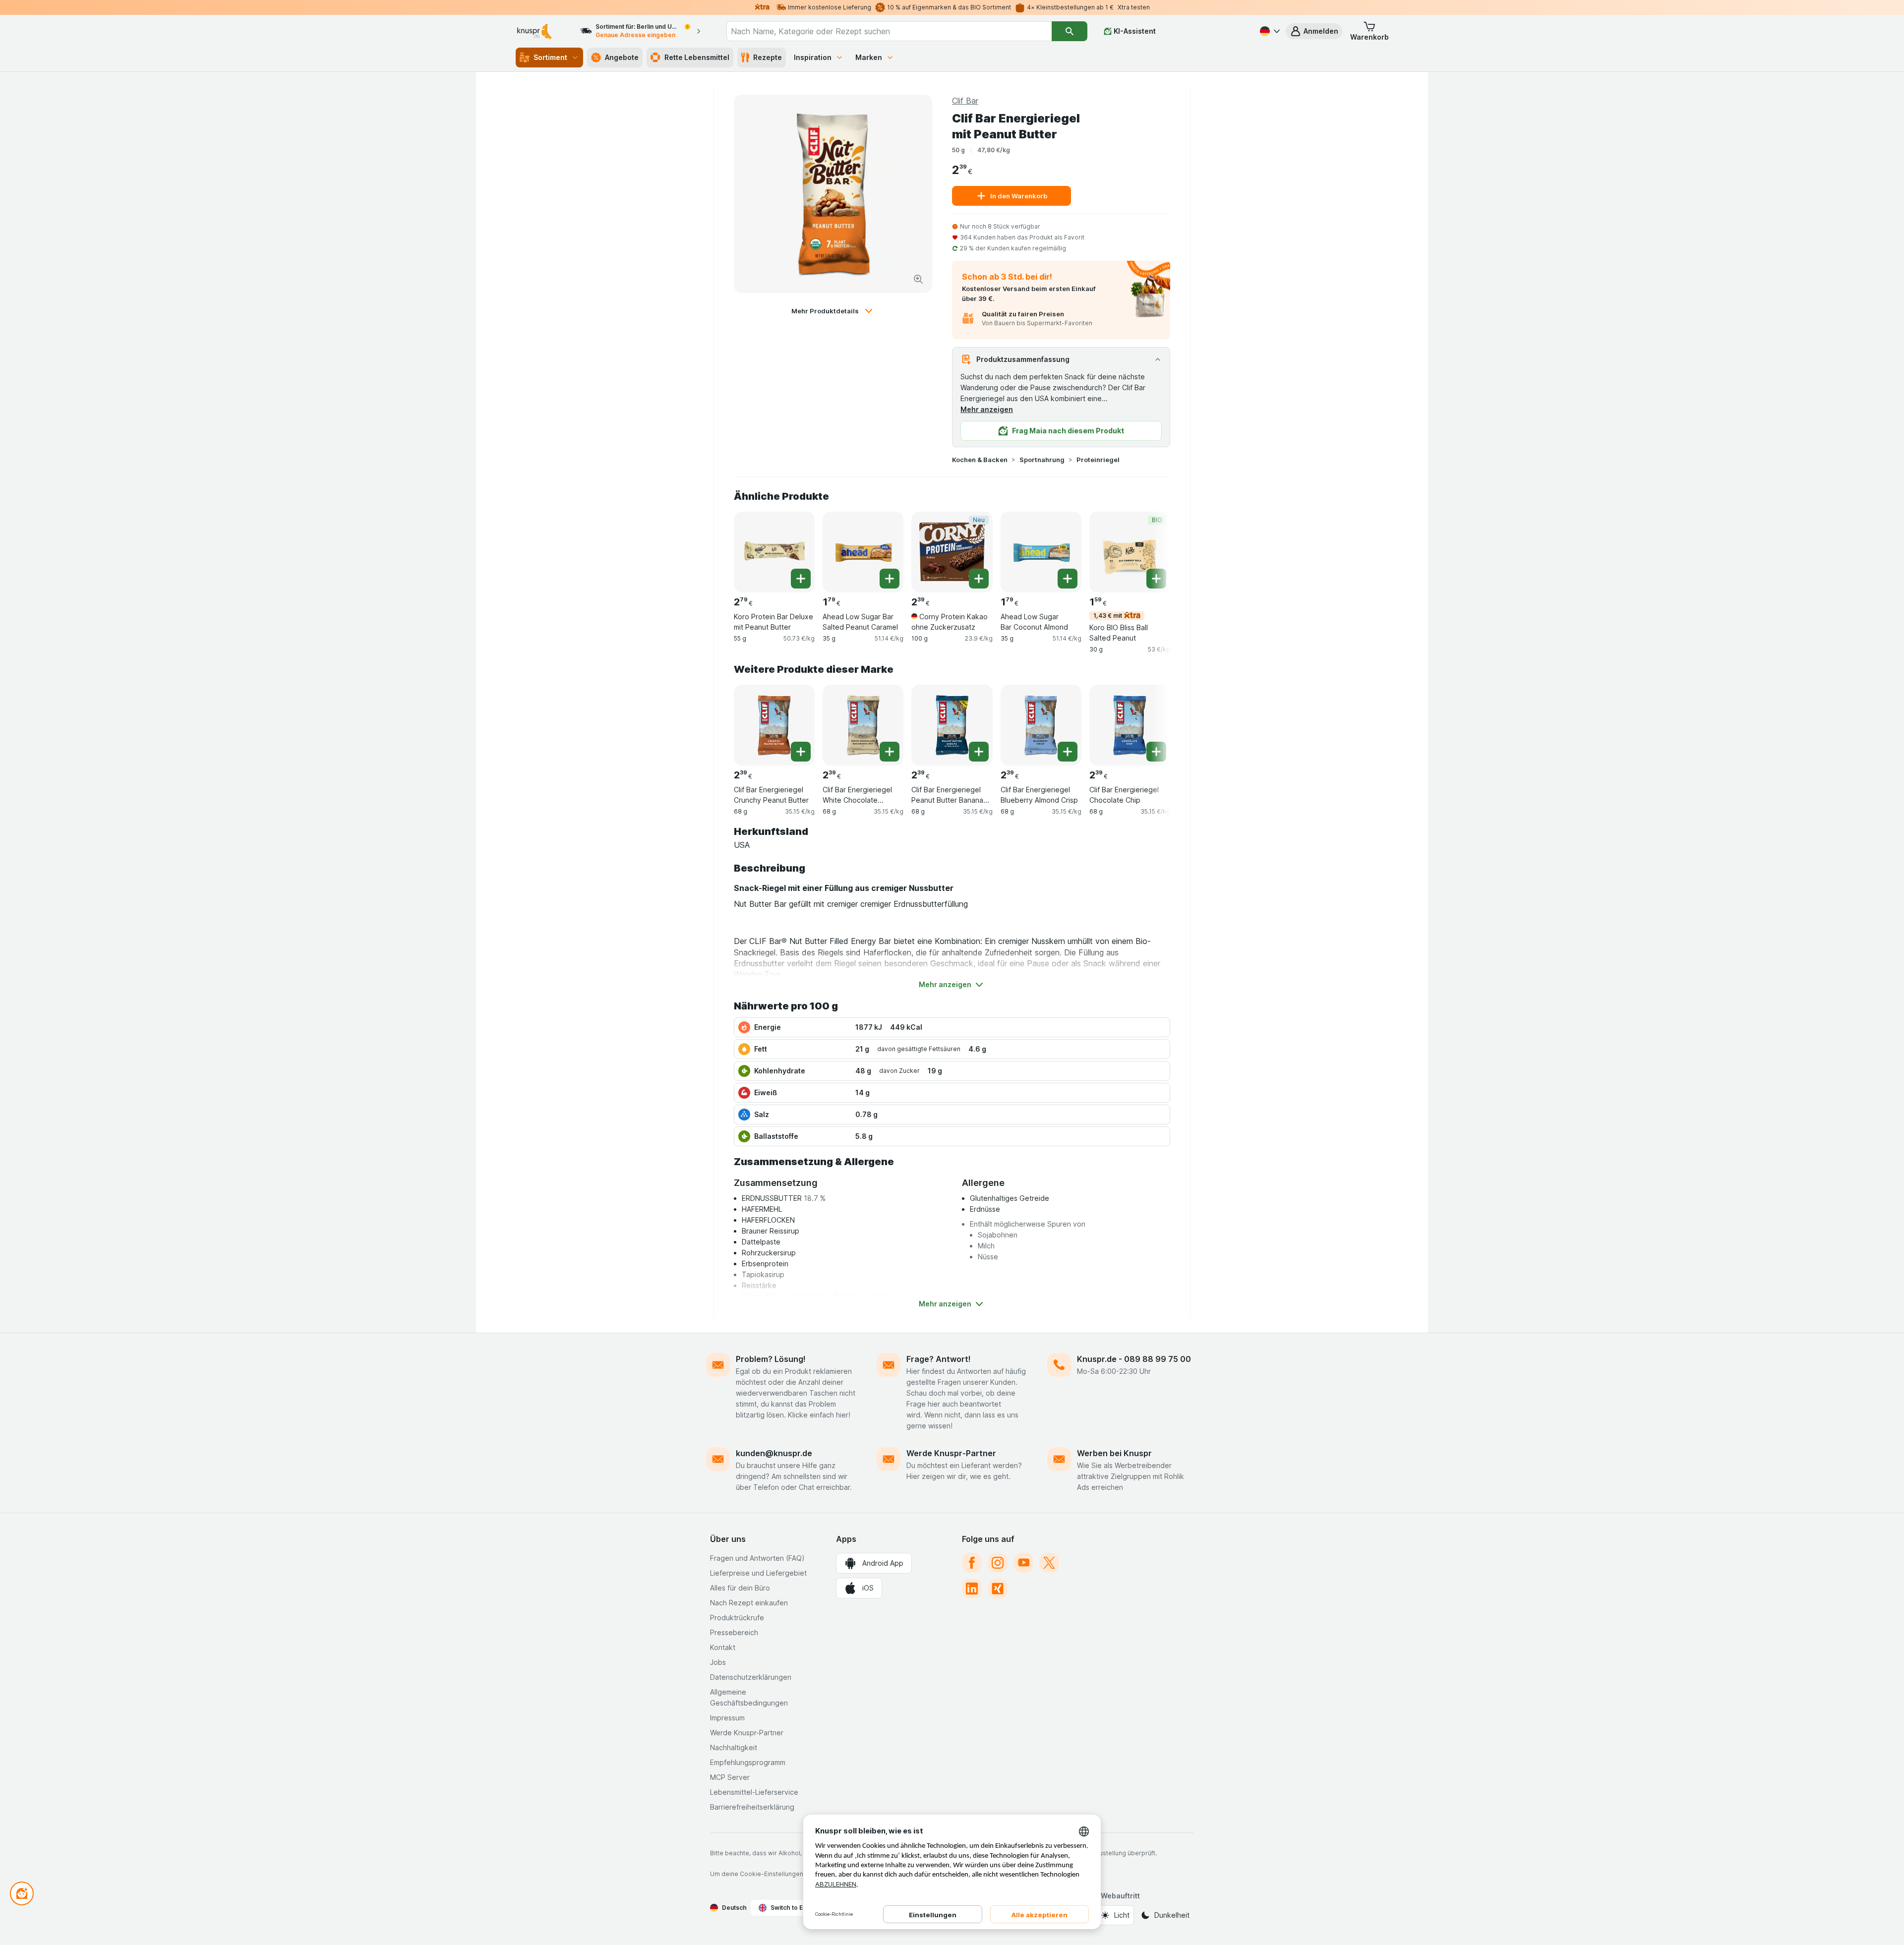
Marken (869, 57)
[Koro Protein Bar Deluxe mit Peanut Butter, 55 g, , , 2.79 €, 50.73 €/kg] (774, 552)
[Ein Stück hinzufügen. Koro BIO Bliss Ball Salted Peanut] (1156, 579)
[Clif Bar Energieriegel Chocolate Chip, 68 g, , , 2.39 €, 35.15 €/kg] (1130, 725)
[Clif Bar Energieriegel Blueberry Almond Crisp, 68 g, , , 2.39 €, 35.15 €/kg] (1041, 725)
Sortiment (550, 57)
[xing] (998, 1589)
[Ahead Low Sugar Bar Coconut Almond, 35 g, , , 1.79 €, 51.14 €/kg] (1041, 552)
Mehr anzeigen (987, 409)
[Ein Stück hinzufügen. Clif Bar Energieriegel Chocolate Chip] (1156, 752)
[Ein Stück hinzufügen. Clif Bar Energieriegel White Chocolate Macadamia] (890, 752)
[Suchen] (1070, 31)
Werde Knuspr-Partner (951, 1453)
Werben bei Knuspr (1114, 1453)
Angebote (622, 57)
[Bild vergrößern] (918, 279)
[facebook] (972, 1563)
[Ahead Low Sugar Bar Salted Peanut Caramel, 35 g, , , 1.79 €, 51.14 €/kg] (863, 552)
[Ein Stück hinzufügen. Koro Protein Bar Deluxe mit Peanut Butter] (801, 579)
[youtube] (1023, 1563)
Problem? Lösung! (771, 1359)
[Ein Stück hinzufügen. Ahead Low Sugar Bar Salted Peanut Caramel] (890, 579)
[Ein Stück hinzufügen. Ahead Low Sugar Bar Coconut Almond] (1068, 579)
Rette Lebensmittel (697, 57)
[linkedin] (972, 1589)
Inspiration (813, 57)
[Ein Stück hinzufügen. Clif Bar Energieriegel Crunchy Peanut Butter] (801, 752)
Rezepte (768, 57)
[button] (1314, 31)
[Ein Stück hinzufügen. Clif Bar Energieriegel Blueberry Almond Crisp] (1068, 752)
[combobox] (889, 31)
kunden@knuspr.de (774, 1453)
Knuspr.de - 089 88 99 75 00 (1134, 1359)
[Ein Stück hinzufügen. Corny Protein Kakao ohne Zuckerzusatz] (979, 579)
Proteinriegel (1098, 460)
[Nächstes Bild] (1150, 551)
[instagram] (998, 1563)
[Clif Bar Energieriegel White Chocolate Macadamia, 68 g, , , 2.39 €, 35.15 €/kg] (863, 725)
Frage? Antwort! (939, 1359)
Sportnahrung (1042, 460)
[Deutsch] (1269, 31)
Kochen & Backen (980, 460)
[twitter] (1049, 1563)
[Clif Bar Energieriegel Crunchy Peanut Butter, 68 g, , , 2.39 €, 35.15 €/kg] (774, 725)
